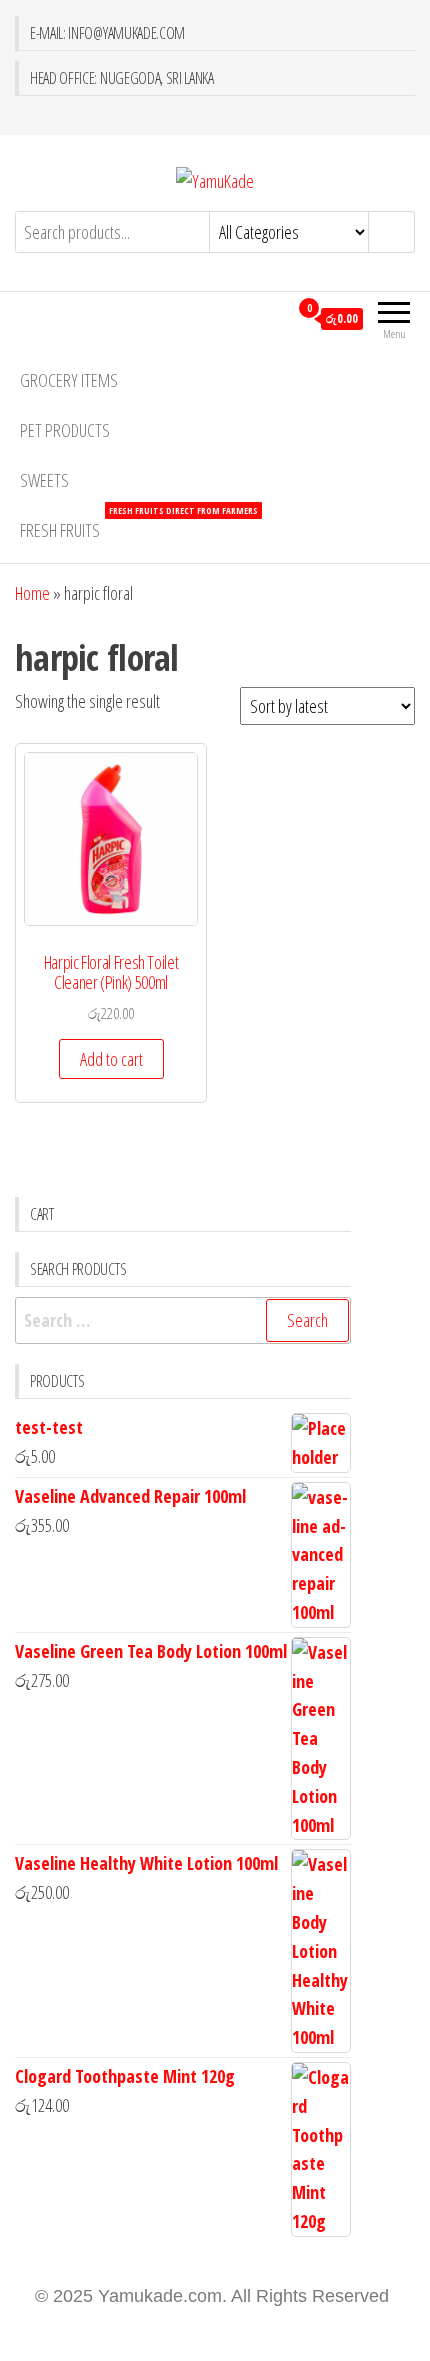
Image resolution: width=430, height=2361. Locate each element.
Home (32, 593)
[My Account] (272, 318)
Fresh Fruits (139, 523)
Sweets (44, 480)
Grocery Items (69, 380)
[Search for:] (183, 1320)
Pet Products (65, 430)
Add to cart (111, 1059)
